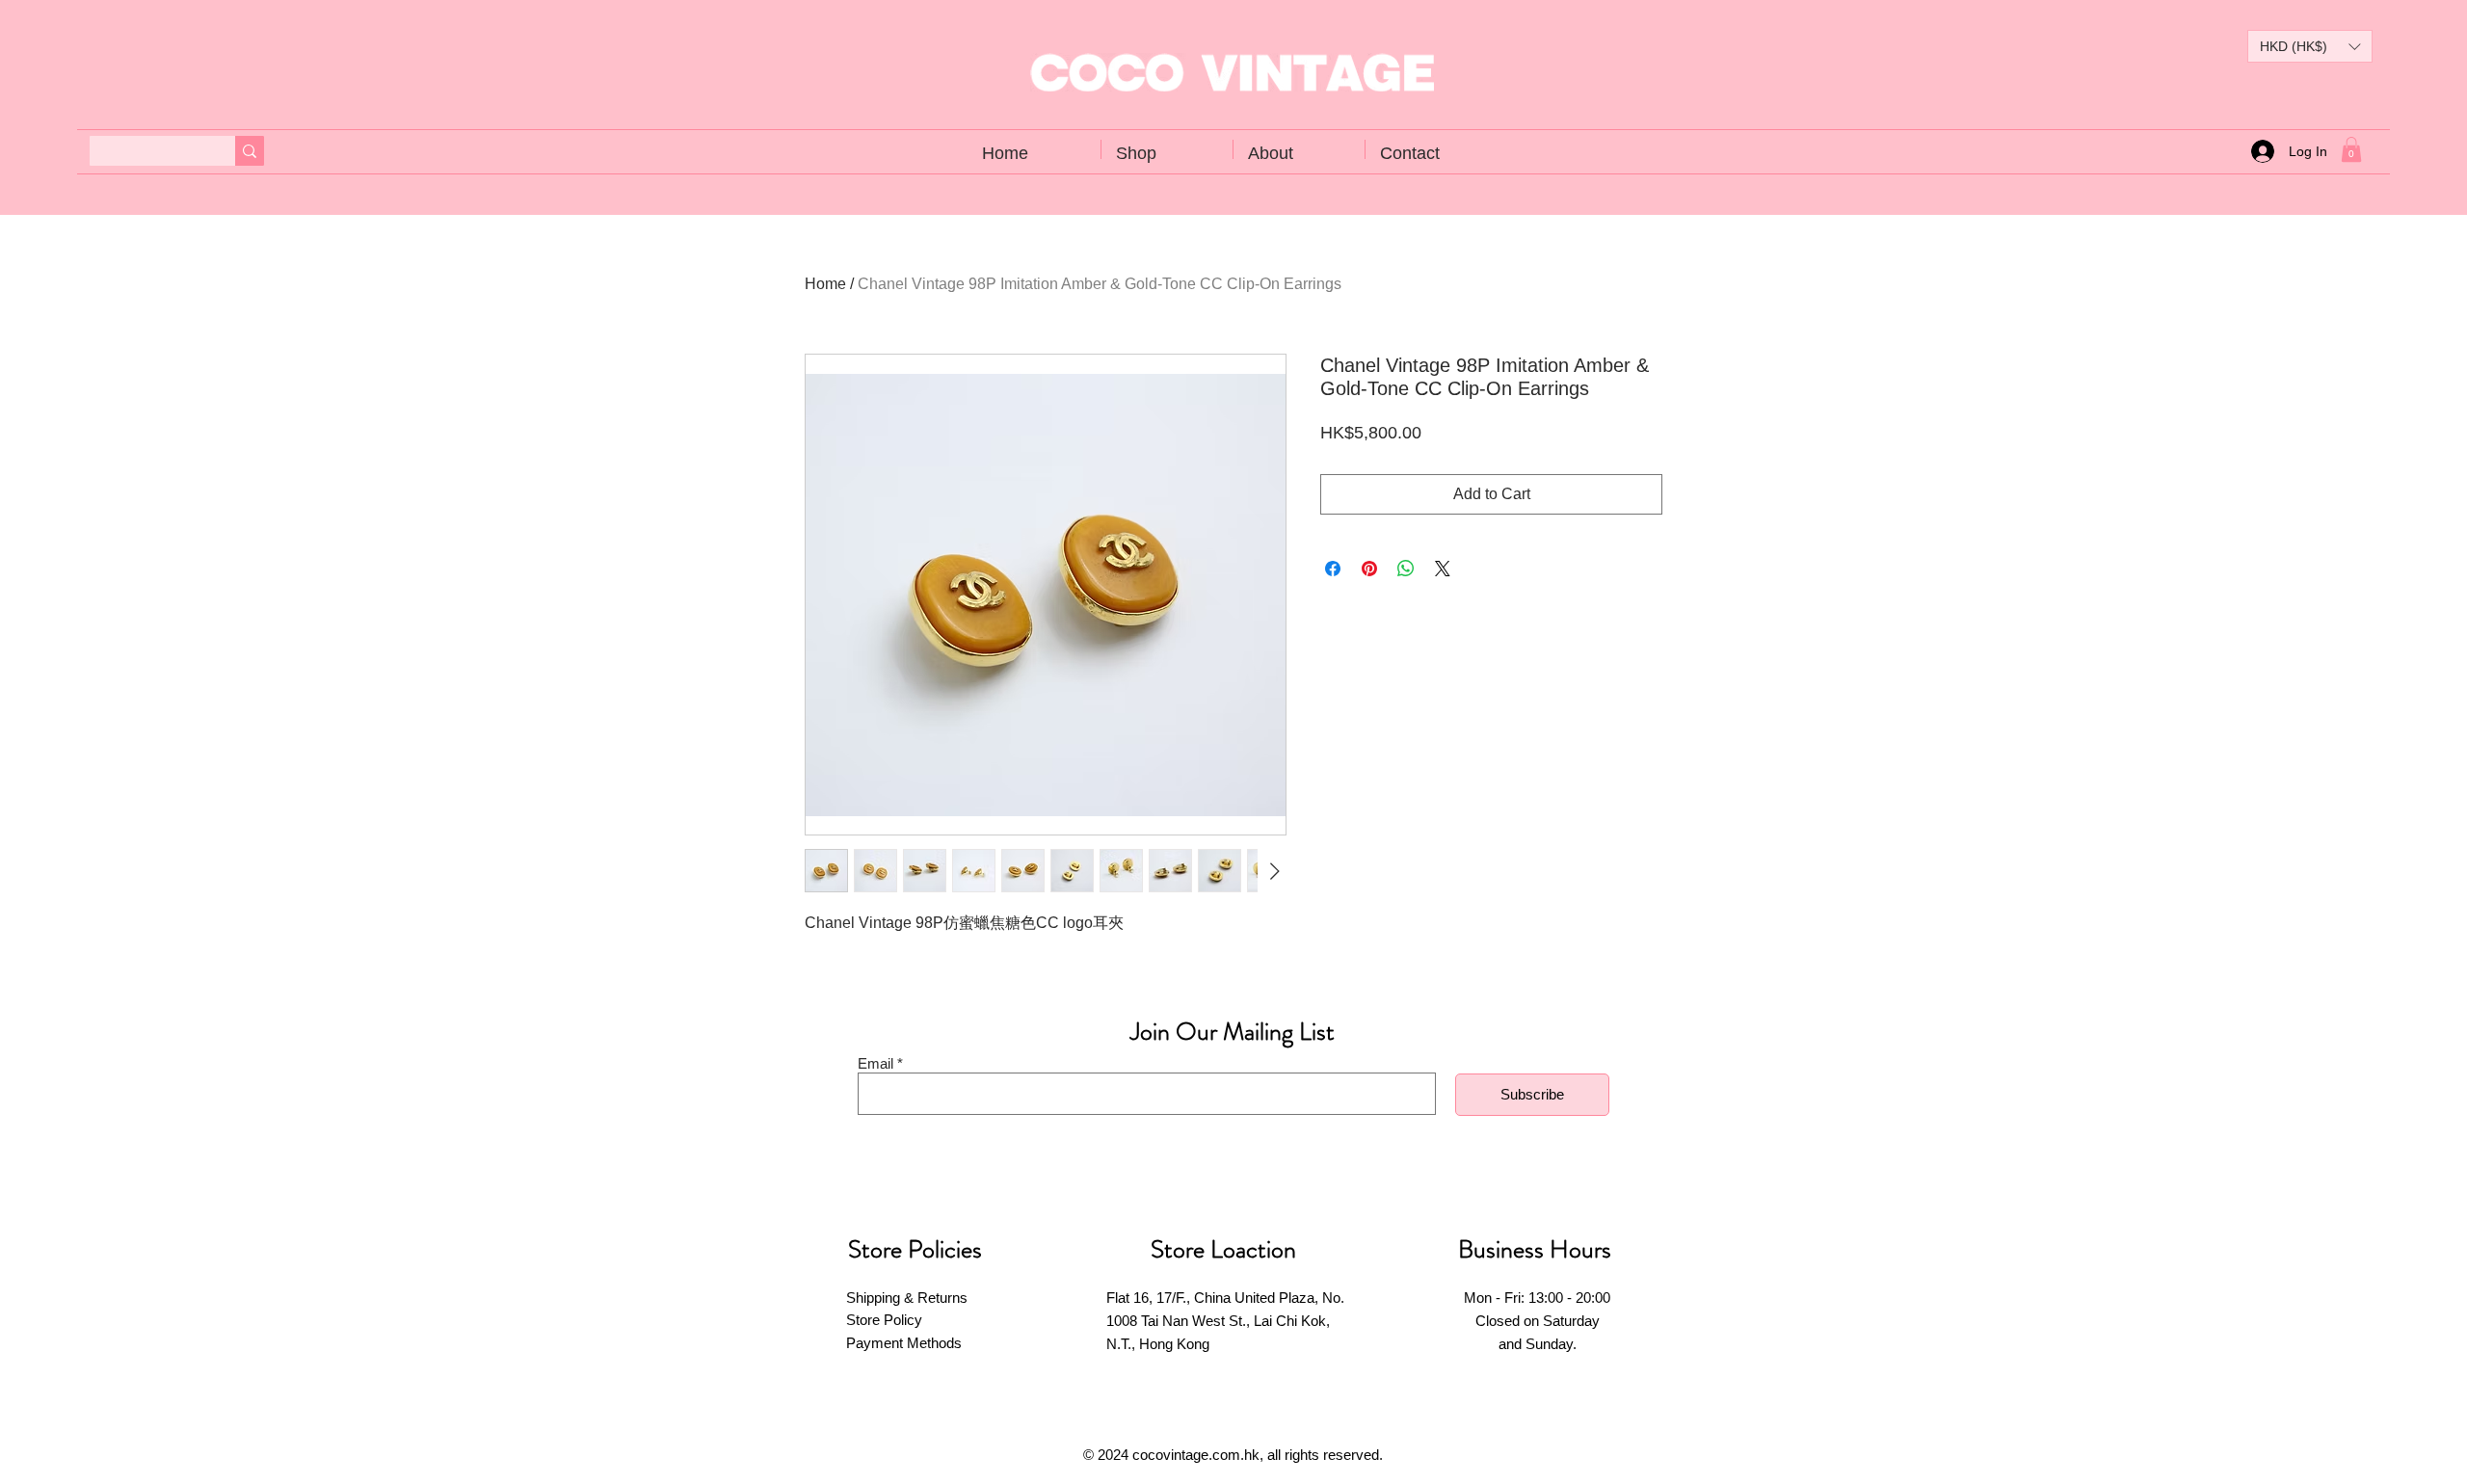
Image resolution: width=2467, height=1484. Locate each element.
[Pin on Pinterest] (1369, 569)
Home (825, 284)
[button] (2310, 46)
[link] (2351, 149)
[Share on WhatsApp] (1406, 569)
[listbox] (2310, 46)
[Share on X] (1443, 569)
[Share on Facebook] (1333, 569)
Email (875, 1063)
